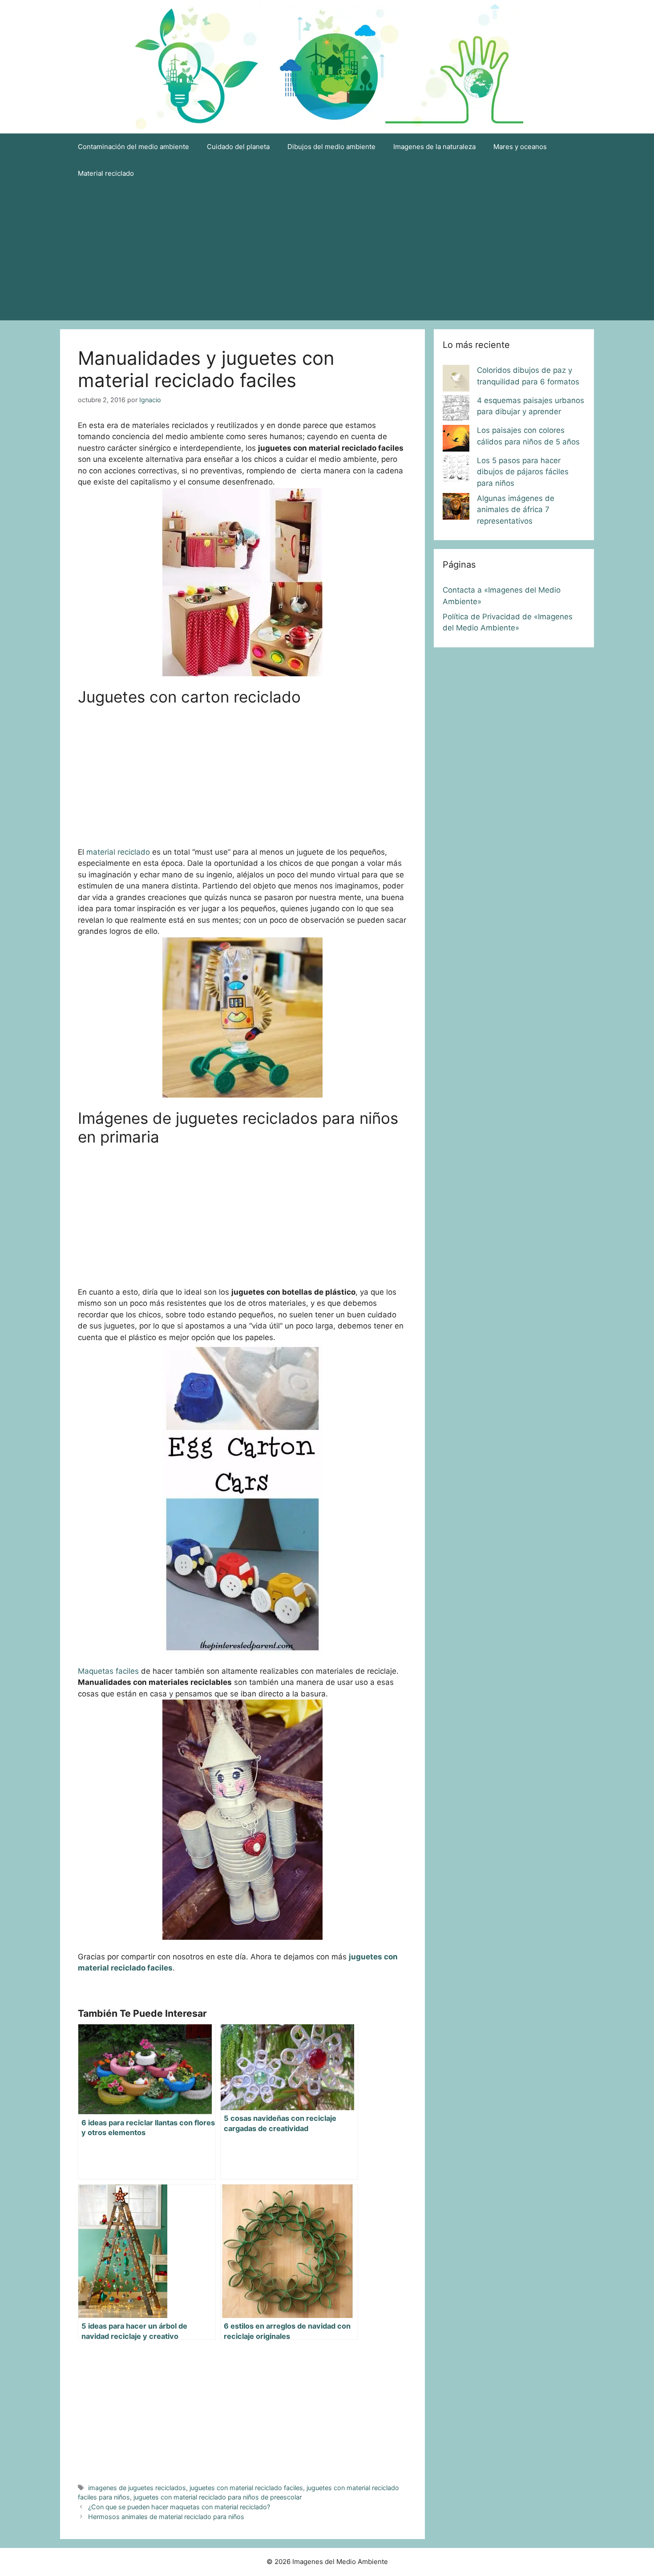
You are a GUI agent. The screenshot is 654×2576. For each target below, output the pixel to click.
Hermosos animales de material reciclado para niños (166, 2517)
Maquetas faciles (108, 1671)
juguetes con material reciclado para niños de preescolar (218, 2497)
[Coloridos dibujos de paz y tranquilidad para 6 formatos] (456, 380)
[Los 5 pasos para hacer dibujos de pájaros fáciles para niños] (456, 470)
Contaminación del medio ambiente (133, 147)
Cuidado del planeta (238, 147)
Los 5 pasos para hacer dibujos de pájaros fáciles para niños (523, 472)
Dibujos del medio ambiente (331, 147)
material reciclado (118, 852)
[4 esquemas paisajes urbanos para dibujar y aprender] (456, 410)
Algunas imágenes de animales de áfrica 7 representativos (516, 510)
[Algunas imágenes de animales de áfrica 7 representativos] (456, 508)
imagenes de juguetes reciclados (137, 2488)
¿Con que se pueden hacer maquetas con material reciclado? (179, 2507)
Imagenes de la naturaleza (434, 147)
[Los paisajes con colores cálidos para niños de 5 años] (456, 440)
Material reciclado (106, 173)
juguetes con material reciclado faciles (246, 2488)
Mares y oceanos (520, 147)
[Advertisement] (327, 254)
